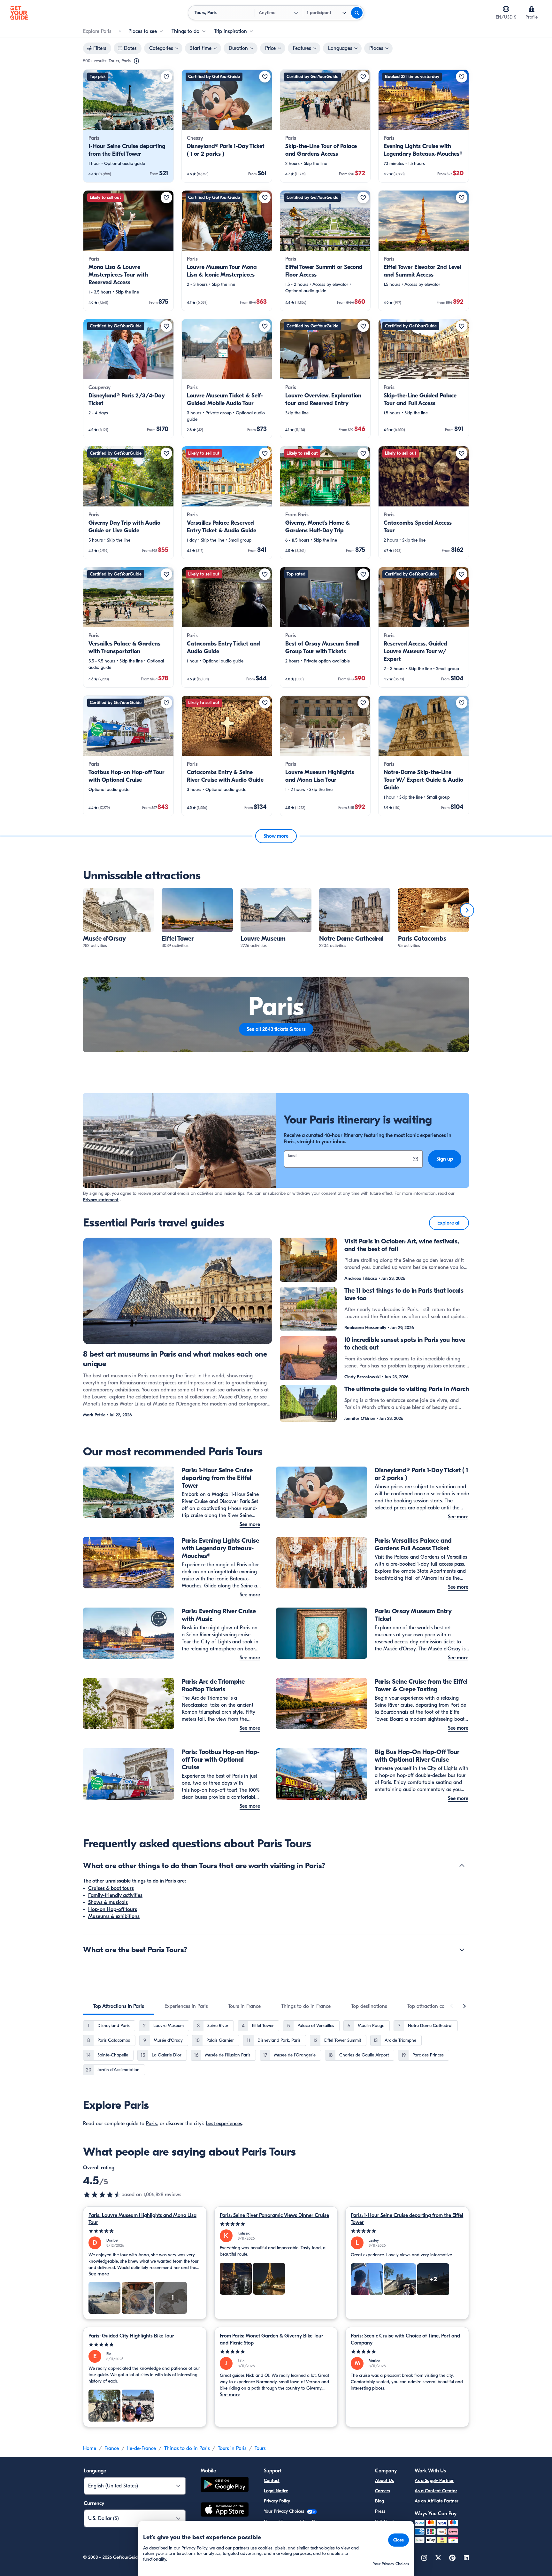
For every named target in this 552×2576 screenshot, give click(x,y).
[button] (128, 126)
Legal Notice (276, 2491)
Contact (272, 2481)
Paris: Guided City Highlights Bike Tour (131, 2336)
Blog (379, 2501)
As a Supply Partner (434, 2481)
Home (90, 2448)
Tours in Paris (232, 2448)
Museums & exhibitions (114, 1916)
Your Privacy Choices (285, 2511)
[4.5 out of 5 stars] (102, 2195)
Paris (151, 2124)
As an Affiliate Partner (437, 2501)
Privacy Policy (277, 2501)
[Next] (467, 910)
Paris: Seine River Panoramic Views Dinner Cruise (274, 2215)
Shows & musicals (108, 1902)
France (112, 2448)
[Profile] (532, 9)
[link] (128, 126)
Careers (383, 2491)
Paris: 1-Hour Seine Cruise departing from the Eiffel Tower (407, 2219)
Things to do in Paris (187, 2448)
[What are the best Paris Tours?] (462, 1950)
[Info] (136, 61)
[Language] (506, 9)
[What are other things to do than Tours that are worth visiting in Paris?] (462, 1866)
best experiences (224, 2124)
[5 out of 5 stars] (145, 2231)
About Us (384, 2481)
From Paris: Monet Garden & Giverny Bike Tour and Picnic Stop (272, 2339)
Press (380, 2511)
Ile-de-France (142, 2448)
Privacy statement (101, 1200)
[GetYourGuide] (19, 13)
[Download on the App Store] (225, 2510)
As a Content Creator (436, 2491)
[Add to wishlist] (166, 77)
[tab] (119, 2006)
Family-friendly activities (115, 1895)
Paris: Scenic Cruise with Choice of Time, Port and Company (405, 2339)
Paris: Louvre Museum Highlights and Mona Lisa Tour (142, 2219)
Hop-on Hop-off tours (113, 1909)
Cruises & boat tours (111, 1888)
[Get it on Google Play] (225, 2485)
